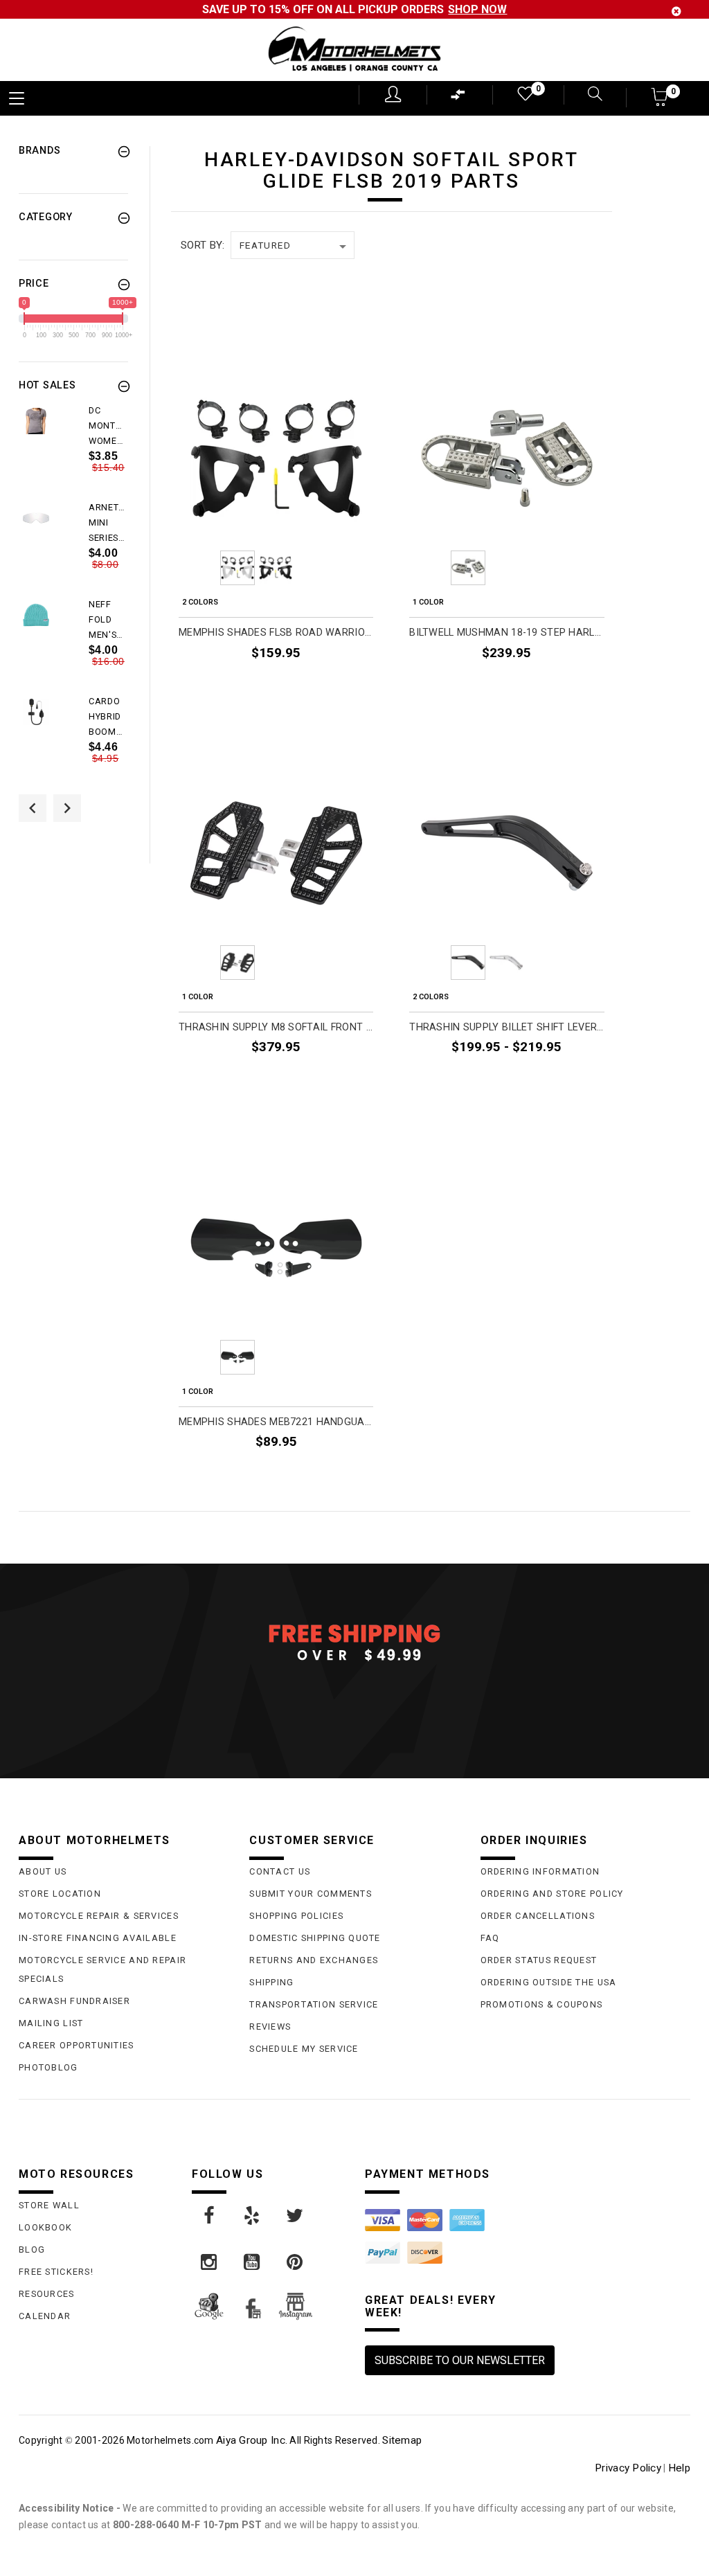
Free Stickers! (56, 2272)
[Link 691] (36, 518)
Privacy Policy (628, 2468)
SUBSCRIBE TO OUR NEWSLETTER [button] (460, 2360)
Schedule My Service (304, 2049)
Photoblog (48, 2067)
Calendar (45, 2316)
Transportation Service (314, 2004)
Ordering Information (540, 1871)
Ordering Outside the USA (549, 1982)
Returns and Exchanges (314, 1960)
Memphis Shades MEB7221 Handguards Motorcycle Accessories (276, 1422)
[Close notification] (676, 11)
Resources (47, 2294)
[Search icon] (586, 95)
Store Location (60, 1894)
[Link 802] (253, 2216)
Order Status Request (539, 1960)
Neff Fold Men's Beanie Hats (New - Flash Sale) (105, 620)
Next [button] (67, 808)
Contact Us (280, 1871)
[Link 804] (210, 2262)
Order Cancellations (538, 1916)
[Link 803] (296, 2216)
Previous (199, 568)
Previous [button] (33, 808)
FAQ (490, 1938)
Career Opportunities (77, 2045)
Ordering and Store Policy (552, 1894)
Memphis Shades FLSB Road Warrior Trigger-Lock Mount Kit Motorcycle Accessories (276, 633)
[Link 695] (36, 712)
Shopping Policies (296, 1916)
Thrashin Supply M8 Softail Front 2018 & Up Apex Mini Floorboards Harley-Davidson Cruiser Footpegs (276, 1027)
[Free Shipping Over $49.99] (354, 1642)
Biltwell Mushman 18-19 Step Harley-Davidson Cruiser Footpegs (506, 633)
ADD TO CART (341, 1080)
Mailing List (51, 2023)
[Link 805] (253, 2262)
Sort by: (203, 245)
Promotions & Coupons (542, 2004)
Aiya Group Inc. (252, 2440)
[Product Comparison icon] (458, 98)
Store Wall (49, 2205)
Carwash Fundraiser (74, 2001)
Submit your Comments (311, 1894)
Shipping (271, 1982)
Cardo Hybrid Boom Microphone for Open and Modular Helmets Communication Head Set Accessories (108, 717)
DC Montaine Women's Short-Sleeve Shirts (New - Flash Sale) (108, 427)
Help (679, 2468)
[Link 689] (36, 421)
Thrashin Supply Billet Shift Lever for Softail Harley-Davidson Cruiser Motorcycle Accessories (506, 1027)
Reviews (270, 2027)
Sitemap (402, 2440)
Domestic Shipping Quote (315, 1938)
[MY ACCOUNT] (393, 94)
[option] (73, 451)
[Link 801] (210, 2216)
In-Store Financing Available (98, 1938)
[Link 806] (296, 2262)
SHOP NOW (477, 9)
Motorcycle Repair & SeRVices (99, 1916)
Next (353, 568)
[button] (660, 101)
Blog (32, 2249)
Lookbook (45, 2227)
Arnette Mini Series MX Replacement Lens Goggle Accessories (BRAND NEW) (108, 524)
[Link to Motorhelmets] (354, 50)
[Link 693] (36, 615)
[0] (524, 97)
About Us (43, 1871)
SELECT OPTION (336, 685)
